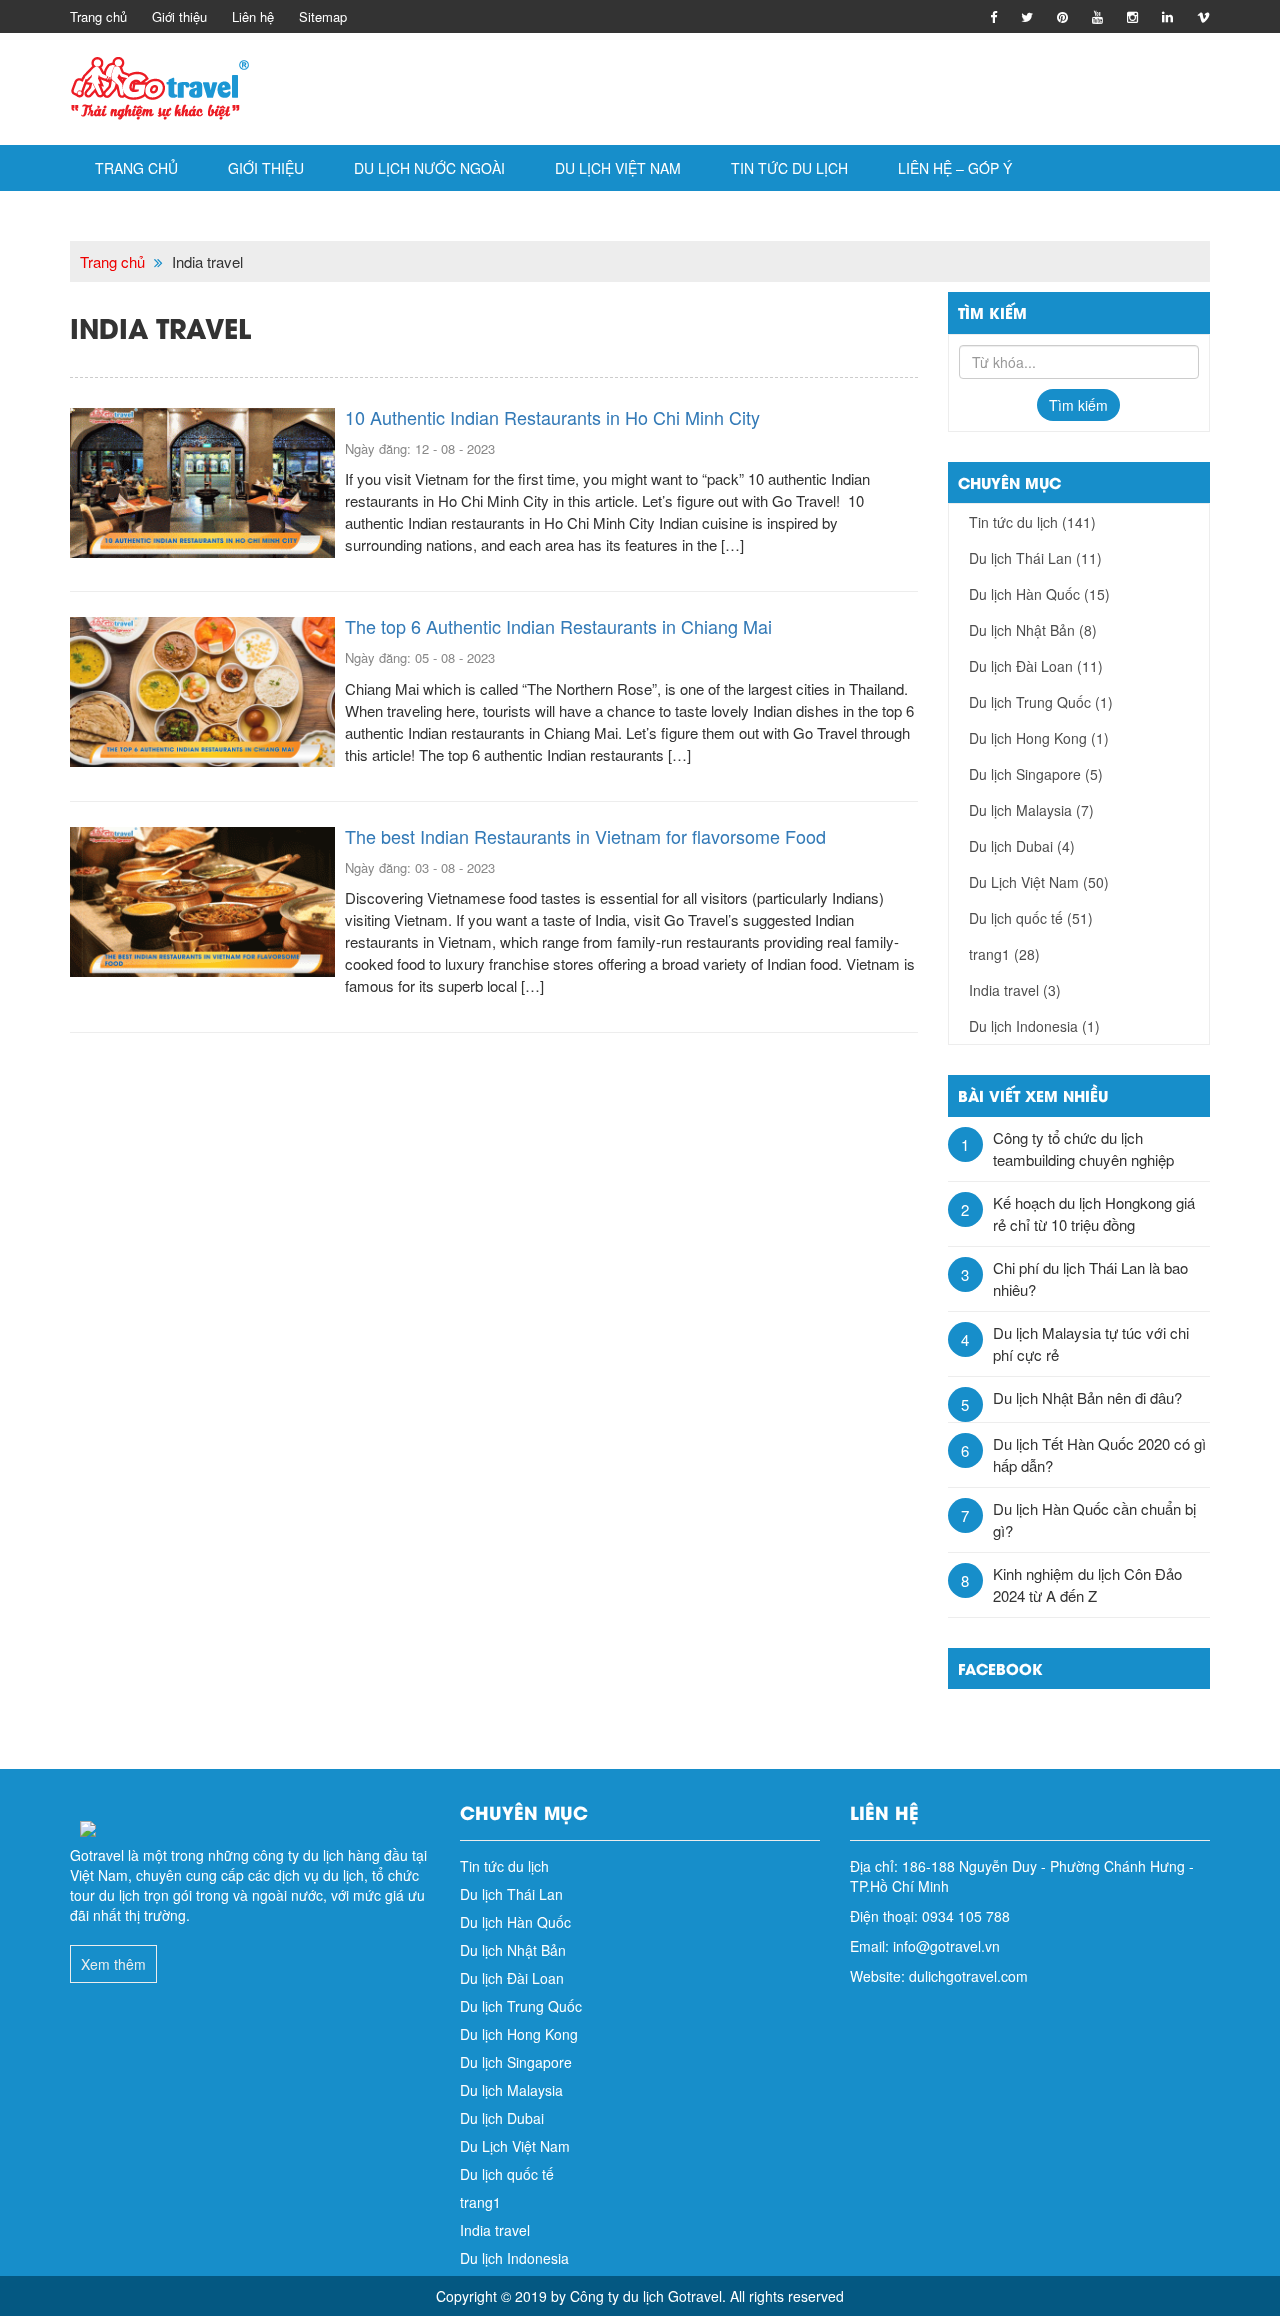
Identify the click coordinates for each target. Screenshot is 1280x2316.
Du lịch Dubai (1022, 846)
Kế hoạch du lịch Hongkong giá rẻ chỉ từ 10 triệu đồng (1094, 1213)
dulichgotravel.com (968, 1976)
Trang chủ (98, 16)
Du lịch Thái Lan (1035, 558)
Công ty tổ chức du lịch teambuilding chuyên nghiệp (1083, 1148)
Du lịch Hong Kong (1039, 738)
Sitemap (323, 16)
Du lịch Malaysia (1031, 810)
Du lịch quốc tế (1031, 918)
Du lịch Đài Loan (1036, 666)
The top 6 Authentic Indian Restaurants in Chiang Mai (558, 626)
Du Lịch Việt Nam (618, 168)
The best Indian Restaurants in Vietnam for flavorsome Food (585, 836)
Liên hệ (253, 16)
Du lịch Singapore (1036, 774)
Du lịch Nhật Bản (1033, 630)
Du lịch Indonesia (1034, 1026)
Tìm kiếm (1078, 405)
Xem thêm (113, 1964)
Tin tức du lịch (789, 168)
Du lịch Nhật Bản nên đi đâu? (1087, 1397)
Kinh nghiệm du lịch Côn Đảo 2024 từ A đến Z (1087, 1584)
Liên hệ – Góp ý (955, 168)
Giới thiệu (179, 16)
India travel (1015, 990)
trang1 (1004, 954)
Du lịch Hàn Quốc (1039, 594)
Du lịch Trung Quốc (1041, 702)
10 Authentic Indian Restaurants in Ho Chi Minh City (552, 417)
